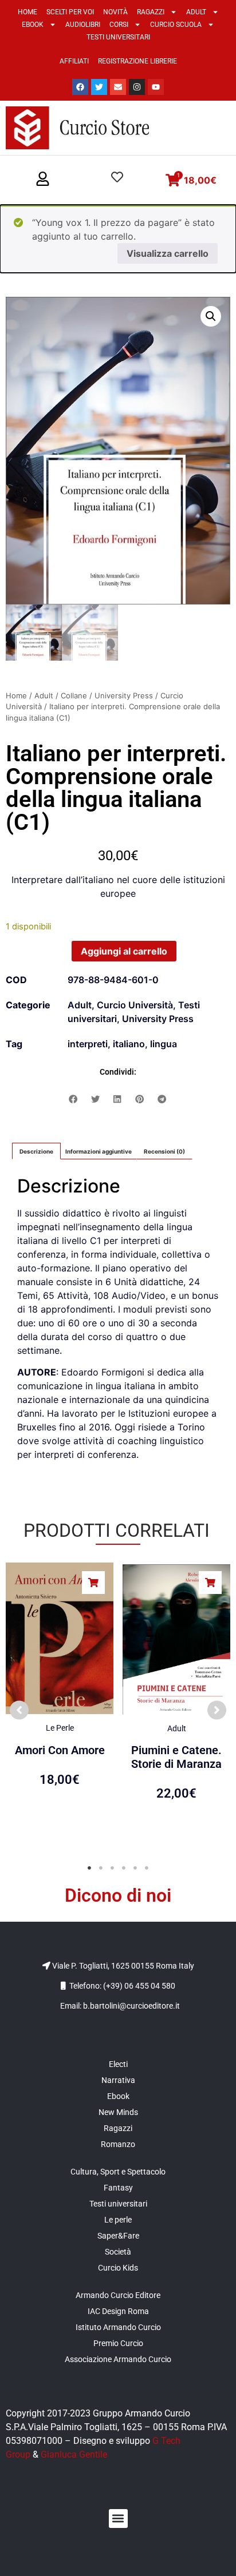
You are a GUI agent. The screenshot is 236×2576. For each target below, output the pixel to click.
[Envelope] (118, 87)
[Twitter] (99, 87)
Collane (74, 695)
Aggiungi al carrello (124, 951)
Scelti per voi (70, 12)
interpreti (88, 1044)
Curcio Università (135, 1005)
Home (27, 12)
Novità (115, 12)
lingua (164, 1044)
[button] (43, 180)
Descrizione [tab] (36, 1151)
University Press (124, 695)
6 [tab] (147, 1868)
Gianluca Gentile (74, 2454)
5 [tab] (135, 1868)
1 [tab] (89, 1868)
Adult (196, 12)
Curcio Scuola (176, 25)
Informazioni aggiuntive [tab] (99, 1151)
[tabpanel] (60, 1705)
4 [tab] (124, 1868)
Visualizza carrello (168, 253)
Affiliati (74, 61)
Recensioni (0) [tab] (164, 1151)
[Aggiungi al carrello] (93, 1583)
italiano (129, 1044)
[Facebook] (80, 87)
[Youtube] (156, 87)
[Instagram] (137, 87)
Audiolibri (83, 25)
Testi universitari (118, 37)
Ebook (33, 25)
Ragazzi (151, 12)
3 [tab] (112, 1868)
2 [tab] (101, 1868)
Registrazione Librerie (137, 61)
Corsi (119, 25)
